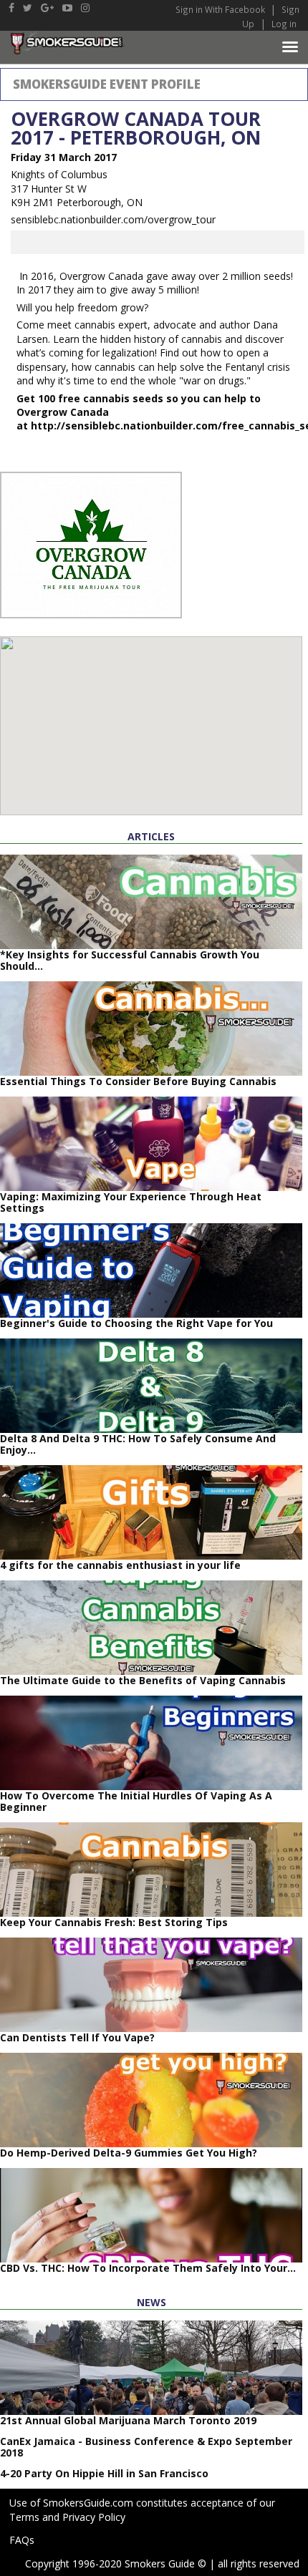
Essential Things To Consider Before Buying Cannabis (138, 1081)
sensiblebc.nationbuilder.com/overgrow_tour (113, 219)
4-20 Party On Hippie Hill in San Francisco (104, 2473)
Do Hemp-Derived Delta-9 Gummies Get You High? (129, 2153)
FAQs (22, 2540)
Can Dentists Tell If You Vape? (77, 2037)
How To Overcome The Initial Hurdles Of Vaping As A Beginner (136, 1801)
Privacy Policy (94, 2517)
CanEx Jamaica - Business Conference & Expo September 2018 (146, 2447)
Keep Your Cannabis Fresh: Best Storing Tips (114, 1922)
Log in (284, 24)
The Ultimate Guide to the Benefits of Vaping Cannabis (143, 1680)
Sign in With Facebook (221, 9)
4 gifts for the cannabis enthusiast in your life (120, 1565)
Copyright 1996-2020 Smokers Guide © (116, 2563)
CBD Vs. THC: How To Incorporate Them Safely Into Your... (148, 2268)
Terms (24, 2517)
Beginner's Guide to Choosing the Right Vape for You (136, 1323)
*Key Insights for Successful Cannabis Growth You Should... (130, 960)
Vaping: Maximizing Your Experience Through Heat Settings (131, 1202)
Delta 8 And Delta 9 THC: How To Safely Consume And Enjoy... (138, 1444)
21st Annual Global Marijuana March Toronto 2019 (128, 2420)
